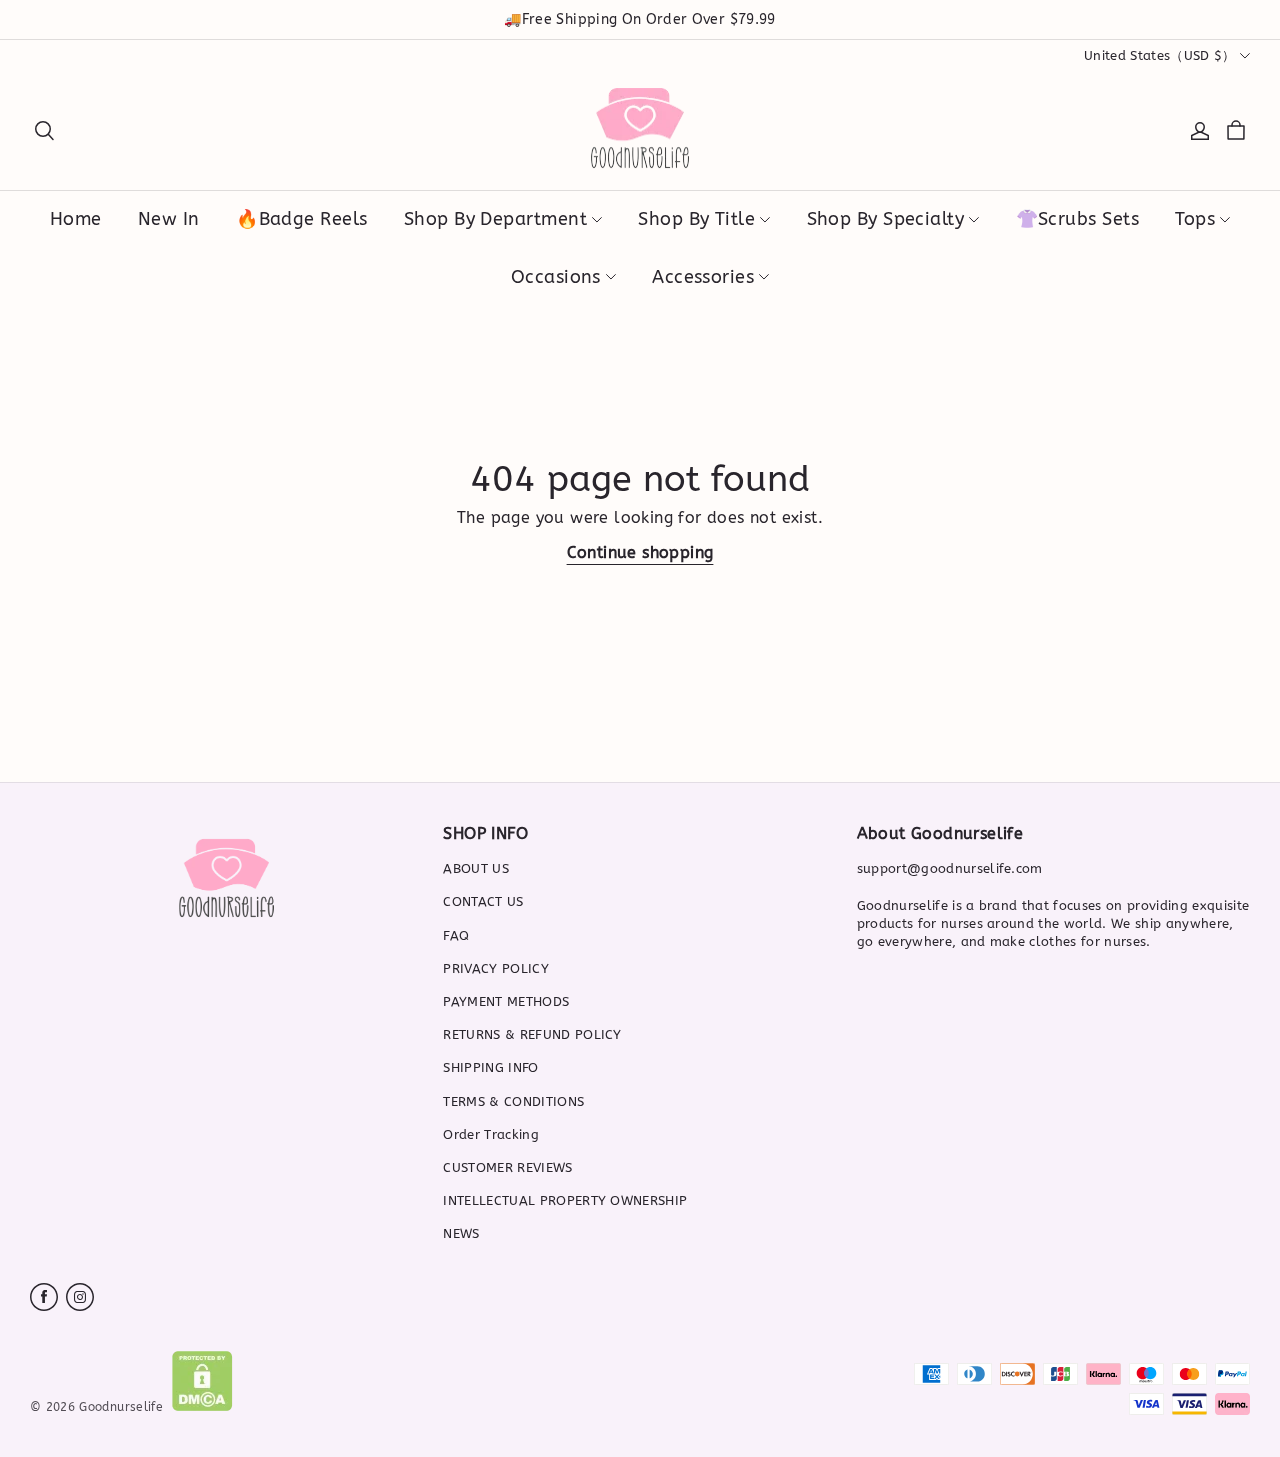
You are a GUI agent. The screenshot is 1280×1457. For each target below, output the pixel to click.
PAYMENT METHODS (506, 1001)
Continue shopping (640, 552)
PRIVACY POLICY (496, 968)
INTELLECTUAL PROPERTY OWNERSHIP (565, 1200)
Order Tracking (491, 1134)
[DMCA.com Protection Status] (202, 1406)
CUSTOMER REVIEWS (507, 1167)
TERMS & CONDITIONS (513, 1101)
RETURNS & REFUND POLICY (532, 1034)
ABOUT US (476, 868)
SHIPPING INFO (490, 1067)
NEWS (461, 1233)
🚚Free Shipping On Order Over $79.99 (639, 19)
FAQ (456, 935)
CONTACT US (483, 901)
